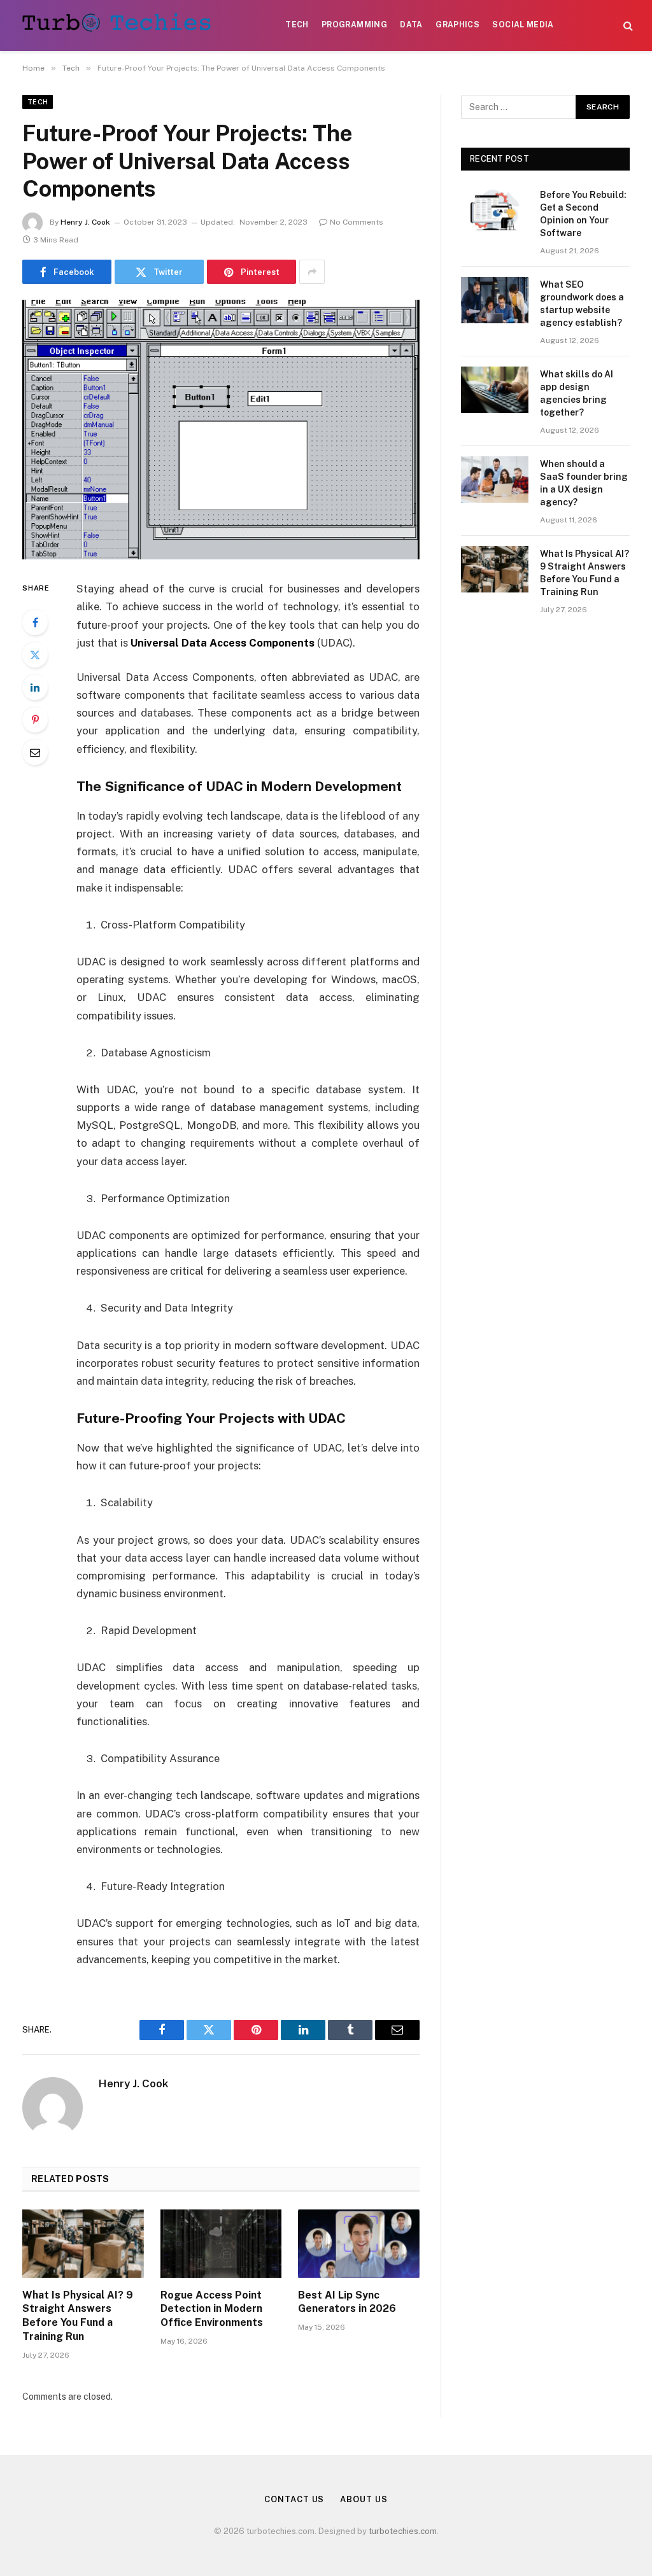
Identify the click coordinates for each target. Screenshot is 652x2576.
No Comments (357, 222)
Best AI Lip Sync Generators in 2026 (347, 2302)
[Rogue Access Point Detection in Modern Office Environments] (221, 2243)
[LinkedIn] (35, 687)
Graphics (457, 25)
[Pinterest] (35, 720)
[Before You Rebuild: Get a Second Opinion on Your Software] (495, 210)
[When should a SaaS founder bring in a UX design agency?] (495, 479)
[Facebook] (35, 622)
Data (411, 25)
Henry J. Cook (85, 222)
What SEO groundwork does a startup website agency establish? (582, 304)
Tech (297, 25)
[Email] (35, 752)
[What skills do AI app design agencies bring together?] (495, 390)
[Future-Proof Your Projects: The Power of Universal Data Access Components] (221, 430)
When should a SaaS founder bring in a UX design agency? (584, 483)
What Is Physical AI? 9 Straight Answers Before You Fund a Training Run (78, 2316)
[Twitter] (35, 655)
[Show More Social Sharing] (312, 272)
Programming (354, 25)
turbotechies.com (403, 2531)
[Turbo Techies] (119, 25)
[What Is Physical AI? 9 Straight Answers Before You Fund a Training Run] (83, 2243)
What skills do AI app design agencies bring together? (577, 393)
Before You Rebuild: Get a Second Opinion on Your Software (583, 214)
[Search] (627, 26)
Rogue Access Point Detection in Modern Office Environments (212, 2309)
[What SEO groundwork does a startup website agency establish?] (495, 300)
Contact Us (294, 2499)
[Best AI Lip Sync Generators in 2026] (359, 2243)
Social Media (523, 25)
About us (364, 2499)
